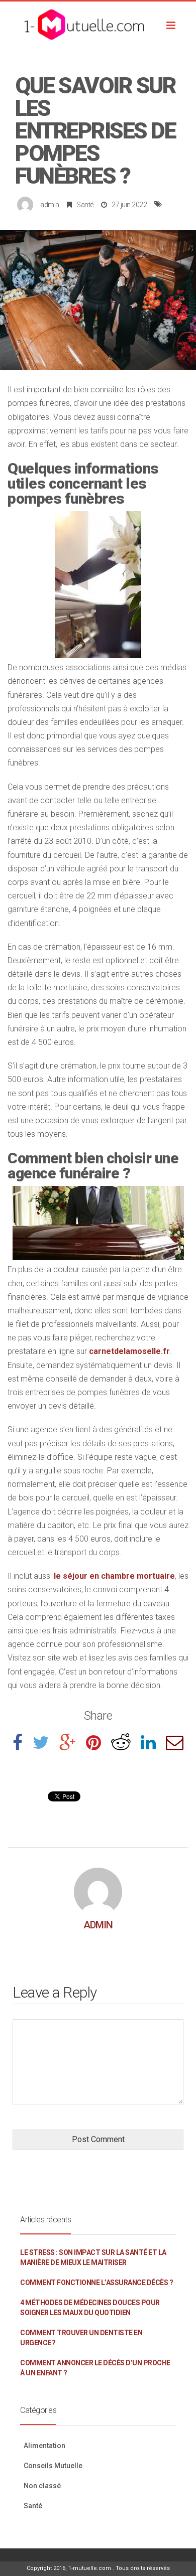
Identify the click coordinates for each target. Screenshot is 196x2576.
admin (50, 205)
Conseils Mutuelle (53, 2466)
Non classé (42, 2486)
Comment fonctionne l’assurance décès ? (96, 2283)
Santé (85, 205)
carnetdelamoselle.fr (129, 1351)
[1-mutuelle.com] (98, 27)
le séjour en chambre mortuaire (114, 1576)
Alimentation (44, 2446)
